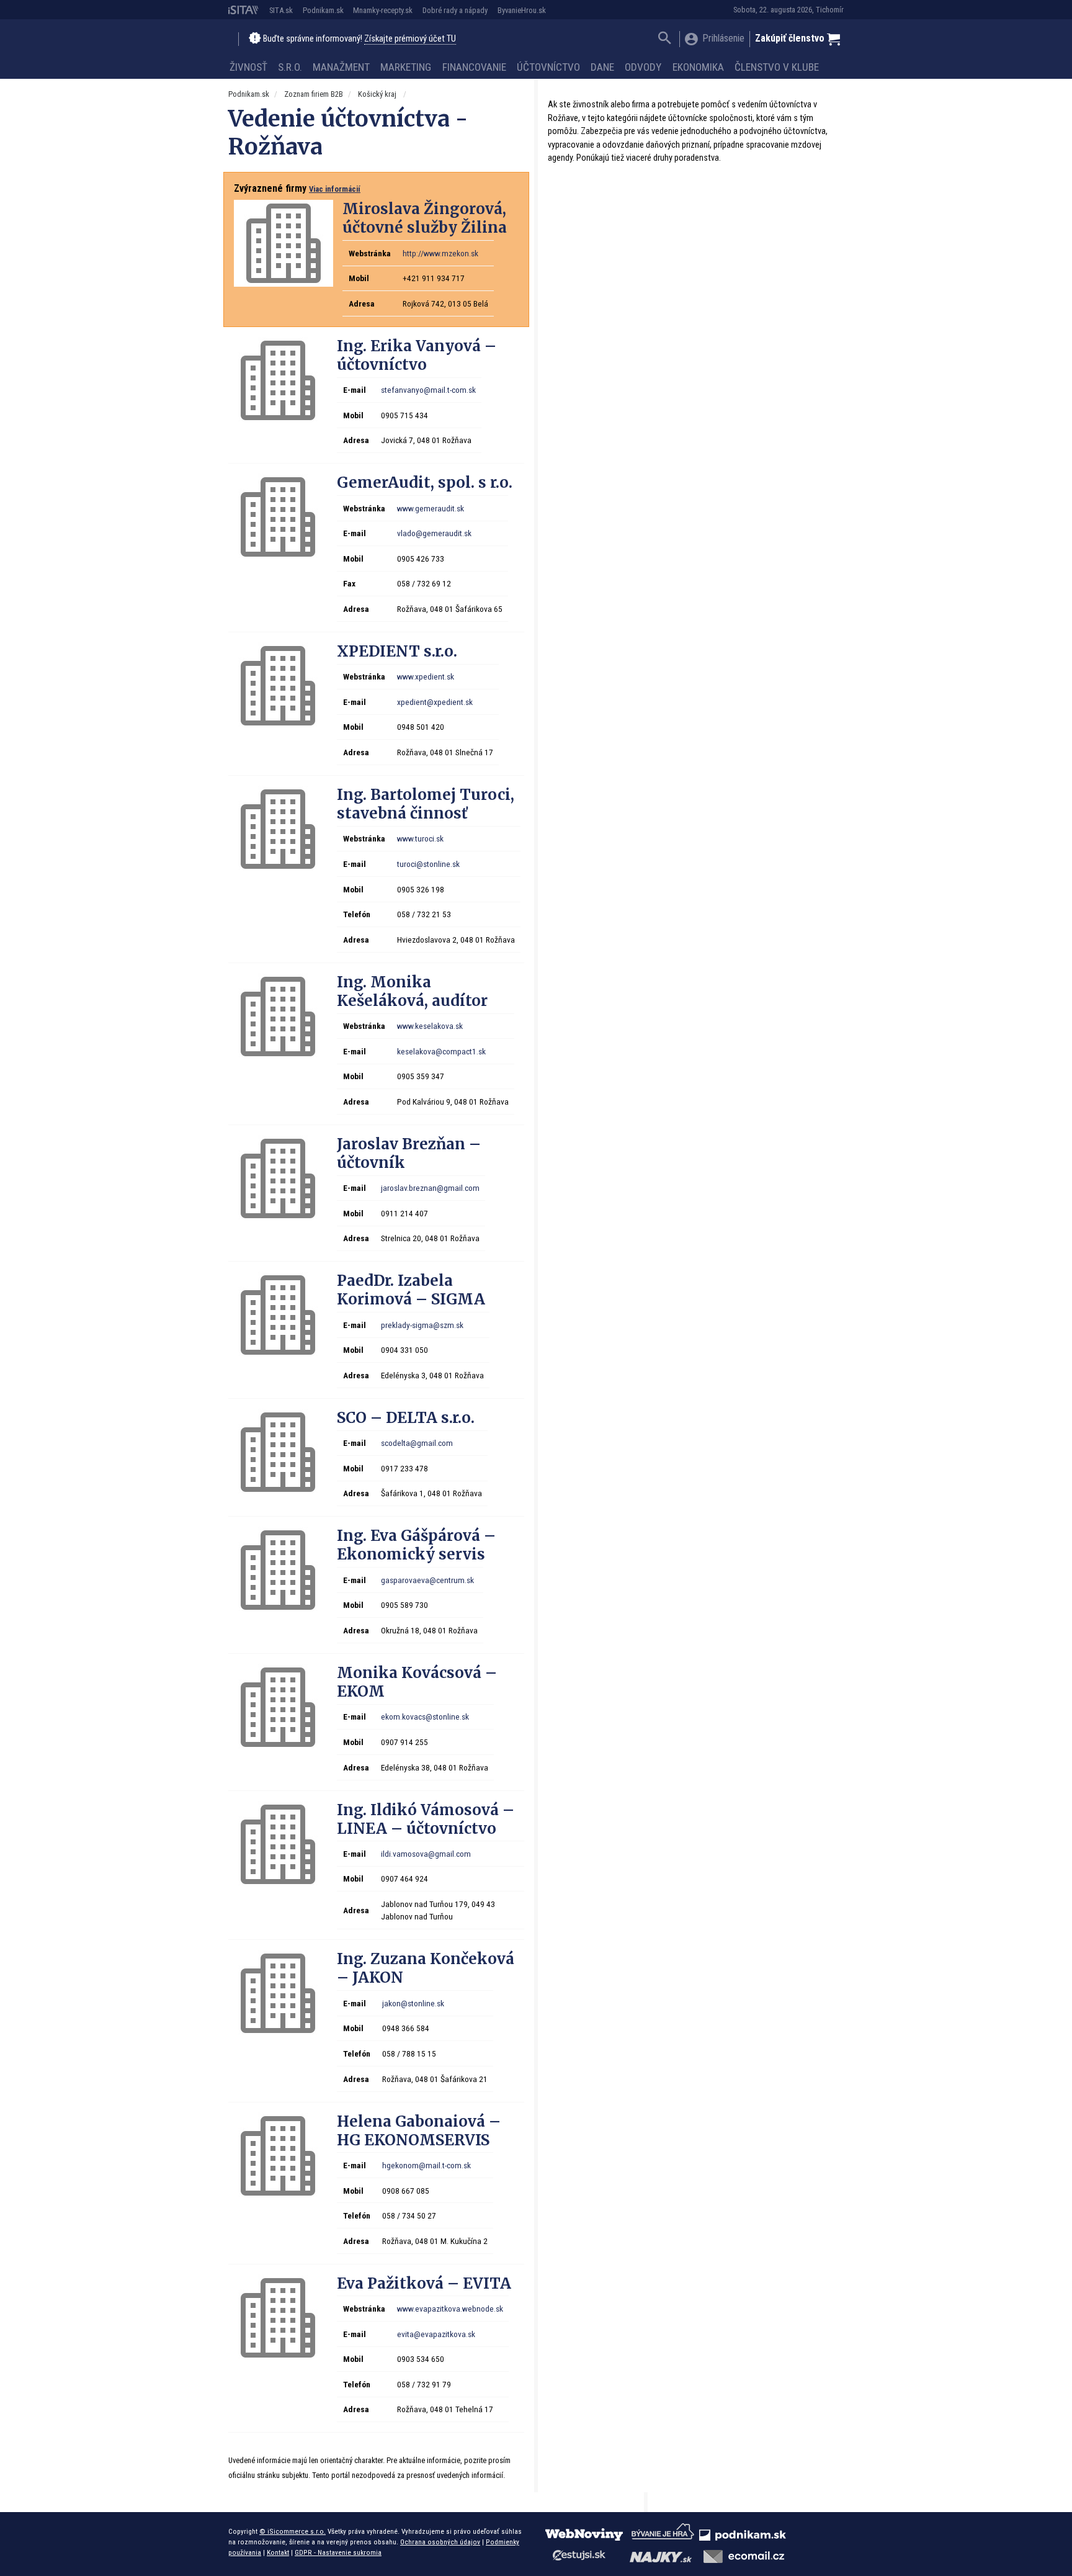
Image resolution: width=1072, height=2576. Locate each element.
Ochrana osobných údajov (440, 2542)
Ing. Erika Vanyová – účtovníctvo (417, 355)
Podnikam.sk (323, 10)
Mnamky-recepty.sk (383, 10)
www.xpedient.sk (426, 676)
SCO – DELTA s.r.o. (406, 1418)
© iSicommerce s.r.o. (293, 2531)
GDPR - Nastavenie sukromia (338, 2552)
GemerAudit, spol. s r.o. (425, 482)
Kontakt (278, 2552)
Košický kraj (378, 94)
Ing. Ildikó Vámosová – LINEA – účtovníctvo (426, 1819)
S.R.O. (290, 67)
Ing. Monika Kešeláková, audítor (412, 991)
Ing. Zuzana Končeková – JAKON (426, 1968)
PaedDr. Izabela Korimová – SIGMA (411, 1290)
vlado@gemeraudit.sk (434, 533)
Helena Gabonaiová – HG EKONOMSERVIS (419, 2131)
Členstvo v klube (777, 67)
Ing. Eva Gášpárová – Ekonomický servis (416, 1545)
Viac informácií (335, 189)
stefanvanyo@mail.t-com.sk (428, 390)
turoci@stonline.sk (428, 864)
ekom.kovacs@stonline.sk (425, 1717)
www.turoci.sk (420, 838)
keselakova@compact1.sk (441, 1051)
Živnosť (248, 67)
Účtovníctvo (548, 67)
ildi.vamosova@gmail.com (426, 1854)
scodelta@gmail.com (417, 1443)
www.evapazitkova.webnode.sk (450, 2309)
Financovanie (474, 67)
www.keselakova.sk (430, 1026)
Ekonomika (698, 67)
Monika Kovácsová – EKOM (417, 1682)
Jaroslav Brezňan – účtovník (409, 1153)
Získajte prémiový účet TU (410, 39)
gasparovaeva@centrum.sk (427, 1580)
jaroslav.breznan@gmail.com (430, 1188)
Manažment (341, 67)
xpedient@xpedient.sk (435, 702)
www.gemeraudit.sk (431, 508)
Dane (602, 67)
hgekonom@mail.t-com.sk (427, 2165)
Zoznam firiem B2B (314, 94)
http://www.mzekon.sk (440, 253)
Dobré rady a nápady (455, 10)
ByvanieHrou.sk (522, 10)
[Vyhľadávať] (665, 39)
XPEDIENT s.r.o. (397, 651)
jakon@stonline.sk (413, 2003)
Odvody (643, 67)
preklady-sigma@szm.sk (422, 1325)
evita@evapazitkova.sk (436, 2334)
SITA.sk (281, 10)
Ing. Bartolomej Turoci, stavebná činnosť (426, 804)
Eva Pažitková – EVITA (424, 2283)
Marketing (406, 67)
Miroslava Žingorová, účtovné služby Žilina (425, 218)
